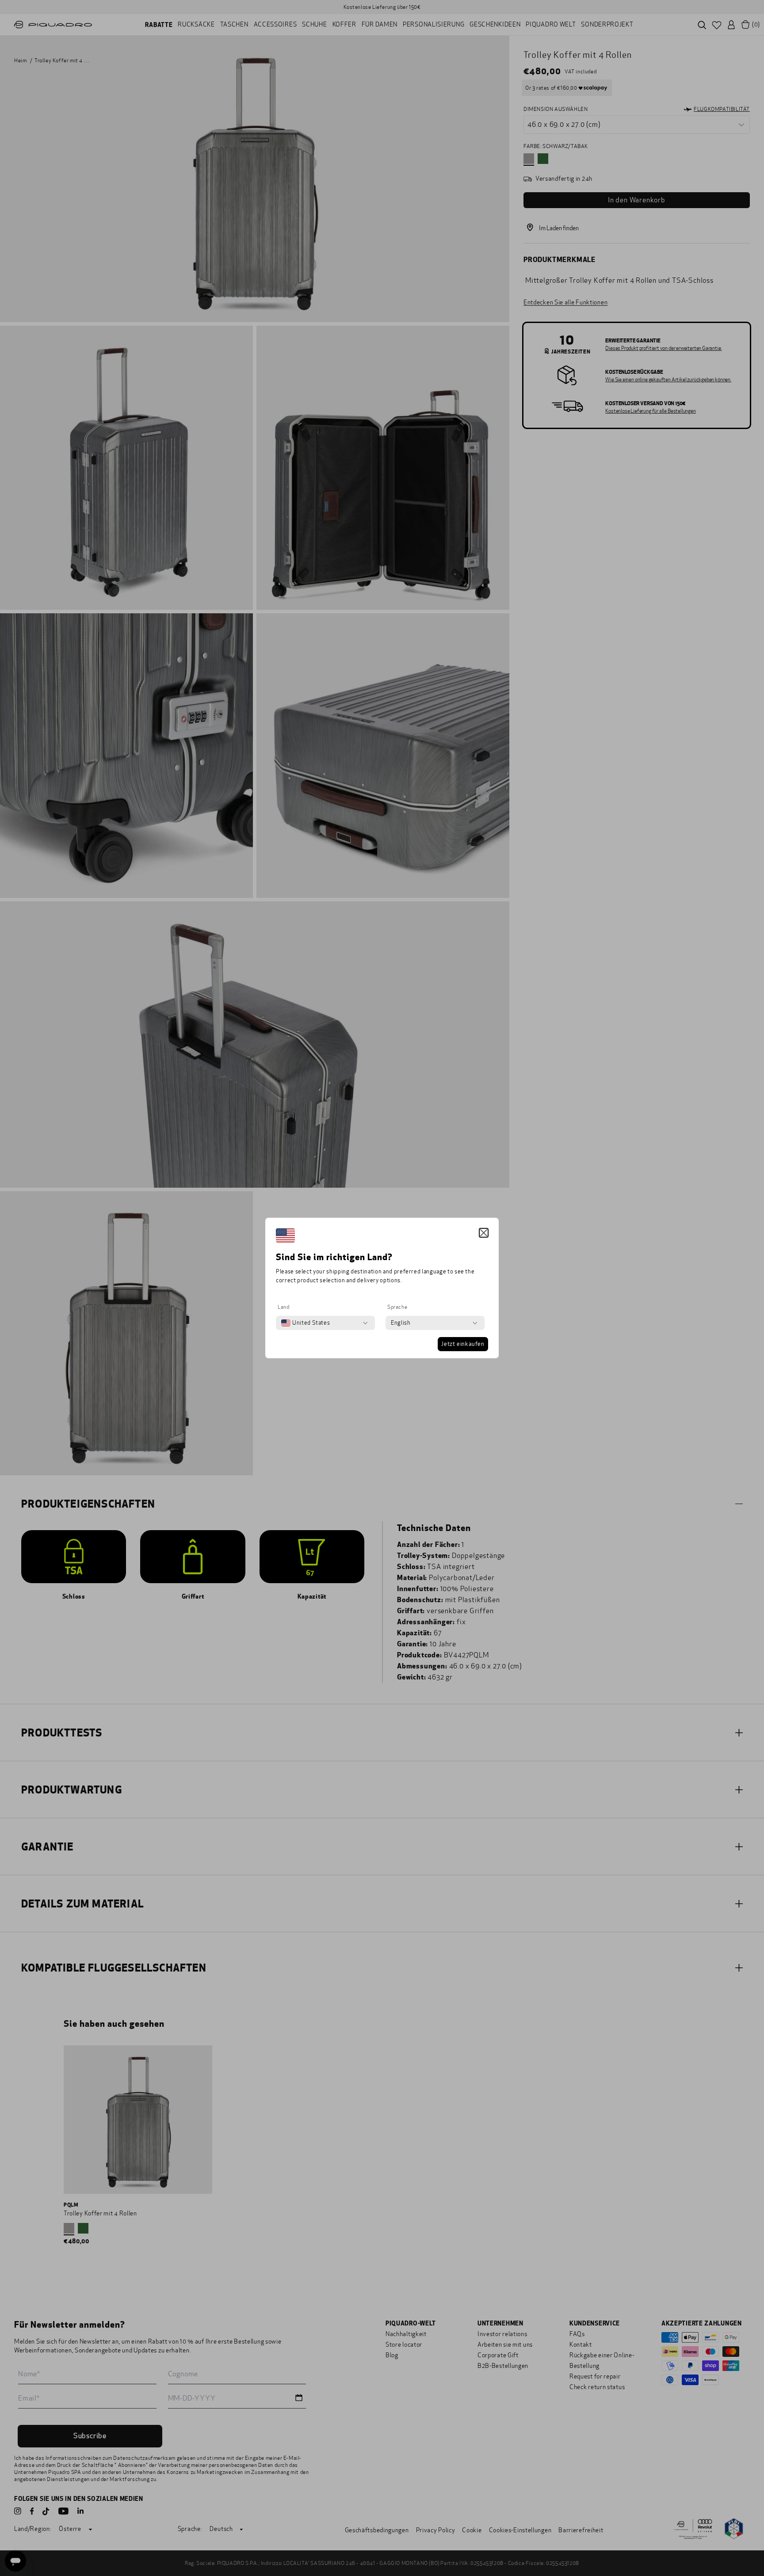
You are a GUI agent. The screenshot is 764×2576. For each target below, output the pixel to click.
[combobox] (306, 1323)
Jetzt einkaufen (463, 1344)
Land (283, 1307)
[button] (484, 1233)
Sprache (397, 1307)
